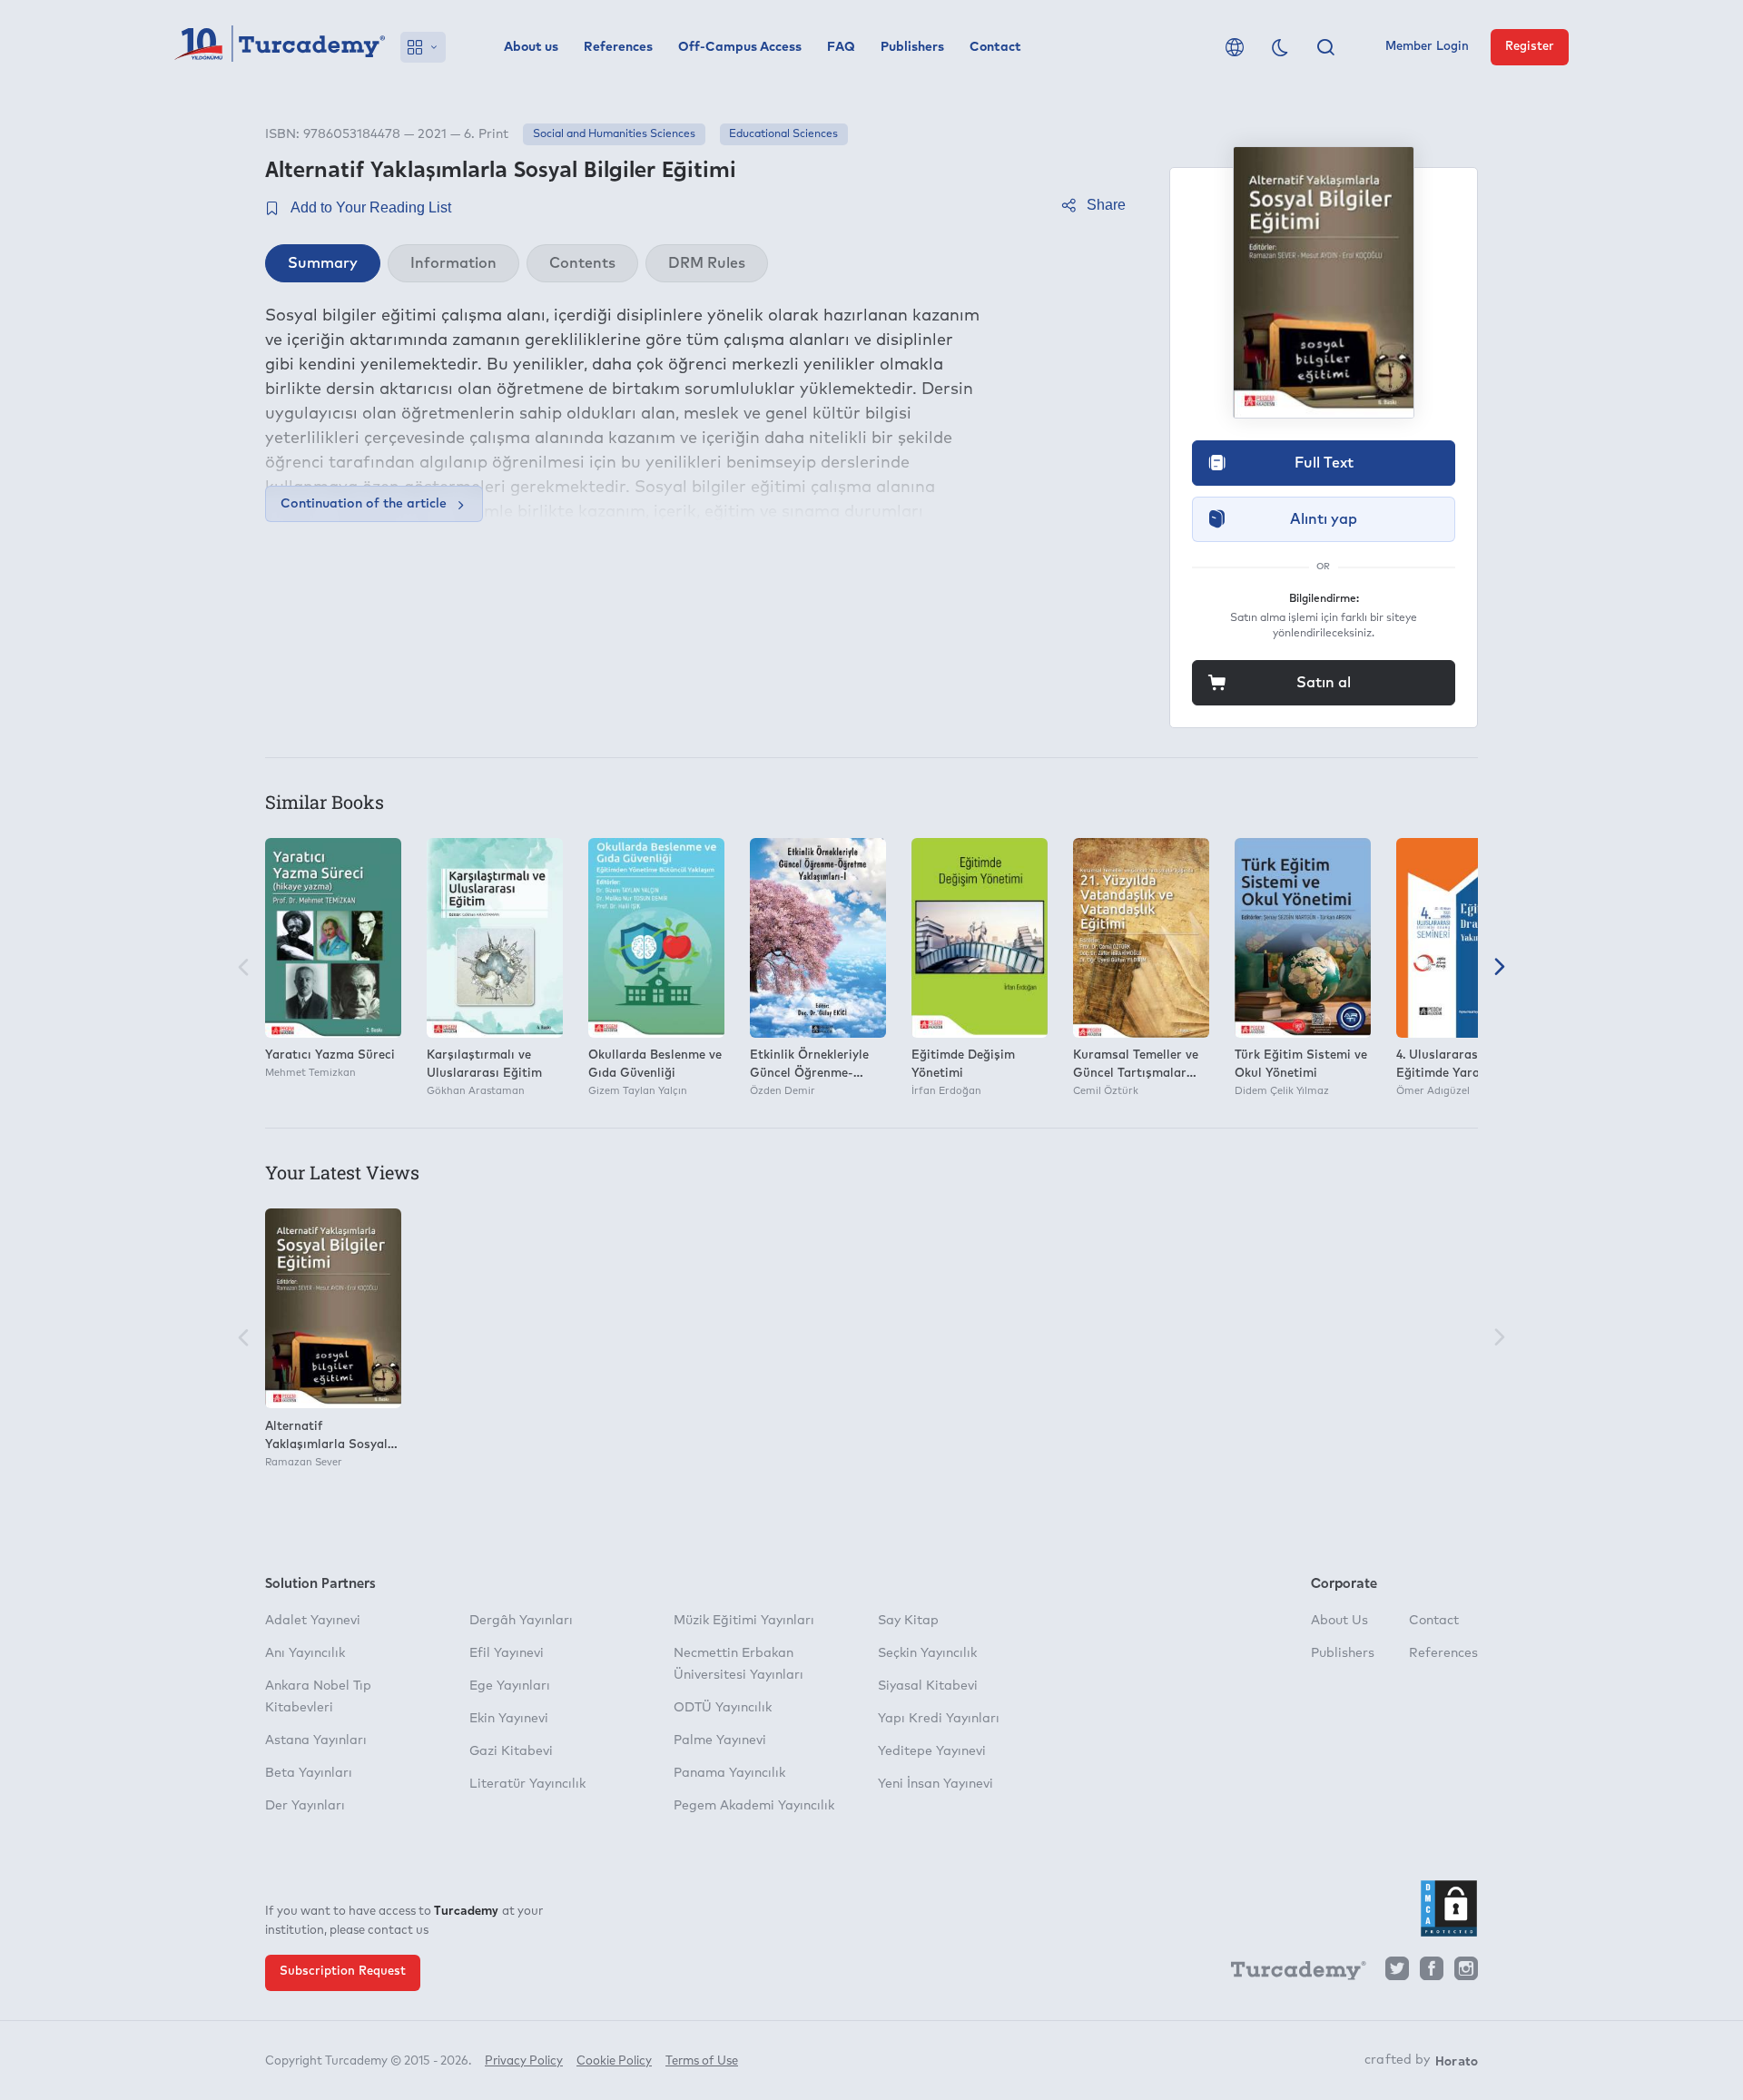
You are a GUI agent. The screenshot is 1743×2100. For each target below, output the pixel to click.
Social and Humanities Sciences (614, 134)
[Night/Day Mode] (1280, 47)
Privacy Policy (524, 2061)
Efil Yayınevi (507, 1653)
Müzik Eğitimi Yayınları (744, 1621)
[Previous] (243, 968)
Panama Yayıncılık (729, 1773)
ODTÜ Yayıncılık (723, 1708)
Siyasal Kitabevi (928, 1686)
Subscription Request (343, 1972)
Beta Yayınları (309, 1773)
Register (1530, 47)
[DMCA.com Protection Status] (1449, 1908)
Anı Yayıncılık (305, 1653)
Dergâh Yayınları (521, 1621)
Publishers (912, 47)
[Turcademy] (1290, 1974)
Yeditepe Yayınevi (932, 1751)
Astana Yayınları (316, 1740)
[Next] (1500, 968)
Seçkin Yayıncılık (927, 1653)
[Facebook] (1432, 1973)
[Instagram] (1466, 1973)
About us (531, 47)
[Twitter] (1397, 1973)
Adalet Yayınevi (313, 1621)
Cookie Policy (614, 2061)
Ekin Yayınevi (509, 1719)
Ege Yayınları (510, 1686)
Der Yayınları (305, 1806)
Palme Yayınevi (720, 1740)
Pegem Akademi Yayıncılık (754, 1806)
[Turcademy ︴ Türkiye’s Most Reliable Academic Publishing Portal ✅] (280, 47)
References (618, 47)
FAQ (841, 47)
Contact (995, 47)
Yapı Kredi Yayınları (939, 1719)
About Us (1339, 1621)
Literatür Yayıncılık (527, 1784)
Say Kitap (908, 1621)
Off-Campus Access (740, 47)
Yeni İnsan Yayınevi (936, 1784)
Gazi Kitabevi (511, 1751)
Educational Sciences (783, 134)
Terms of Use (702, 2061)
